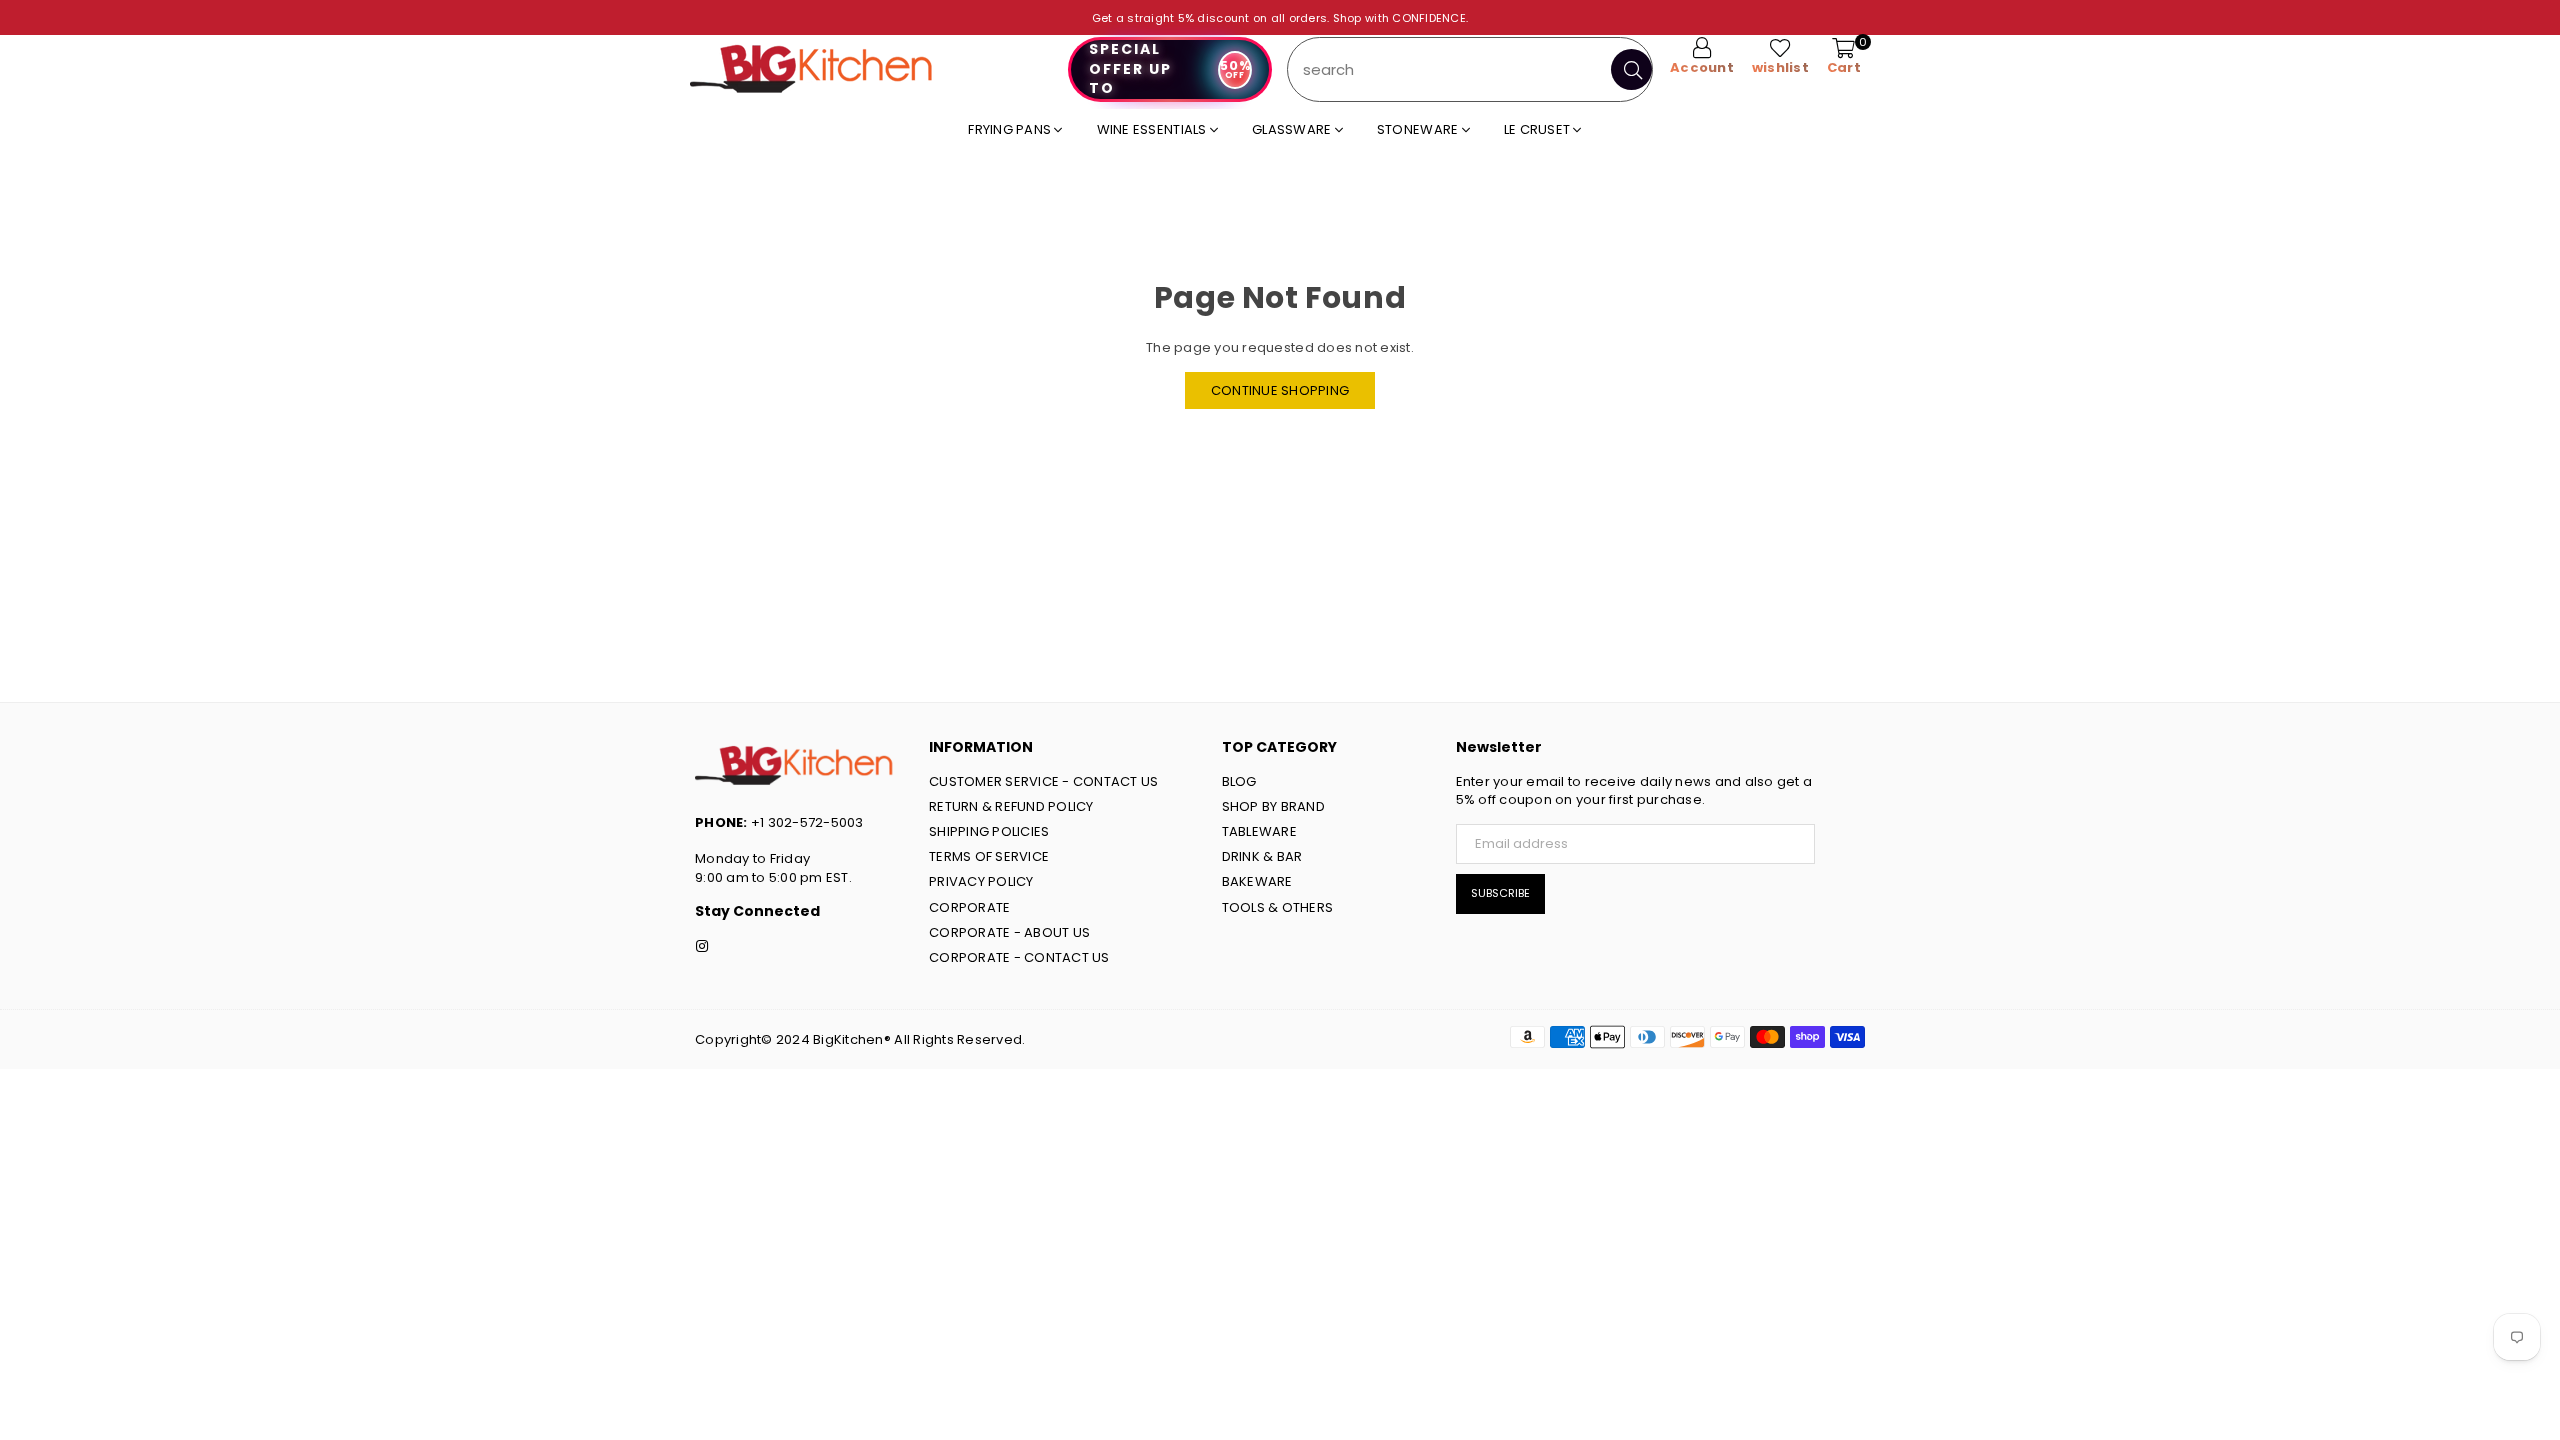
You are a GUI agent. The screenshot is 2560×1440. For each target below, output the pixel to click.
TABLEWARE (1259, 831)
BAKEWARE (1257, 881)
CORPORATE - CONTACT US (1019, 957)
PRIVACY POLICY (981, 881)
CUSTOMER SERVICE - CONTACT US (1044, 781)
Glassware (1293, 129)
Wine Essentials (1153, 129)
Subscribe (1500, 893)
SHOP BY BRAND (1273, 806)
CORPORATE (969, 907)
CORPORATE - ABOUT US (1009, 932)
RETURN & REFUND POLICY (1011, 806)
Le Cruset (1539, 129)
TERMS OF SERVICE (989, 856)
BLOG (1239, 781)
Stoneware (1419, 129)
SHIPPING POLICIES (989, 831)
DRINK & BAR (1262, 856)
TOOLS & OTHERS (1278, 907)
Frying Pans (1011, 129)
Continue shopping (1280, 390)
